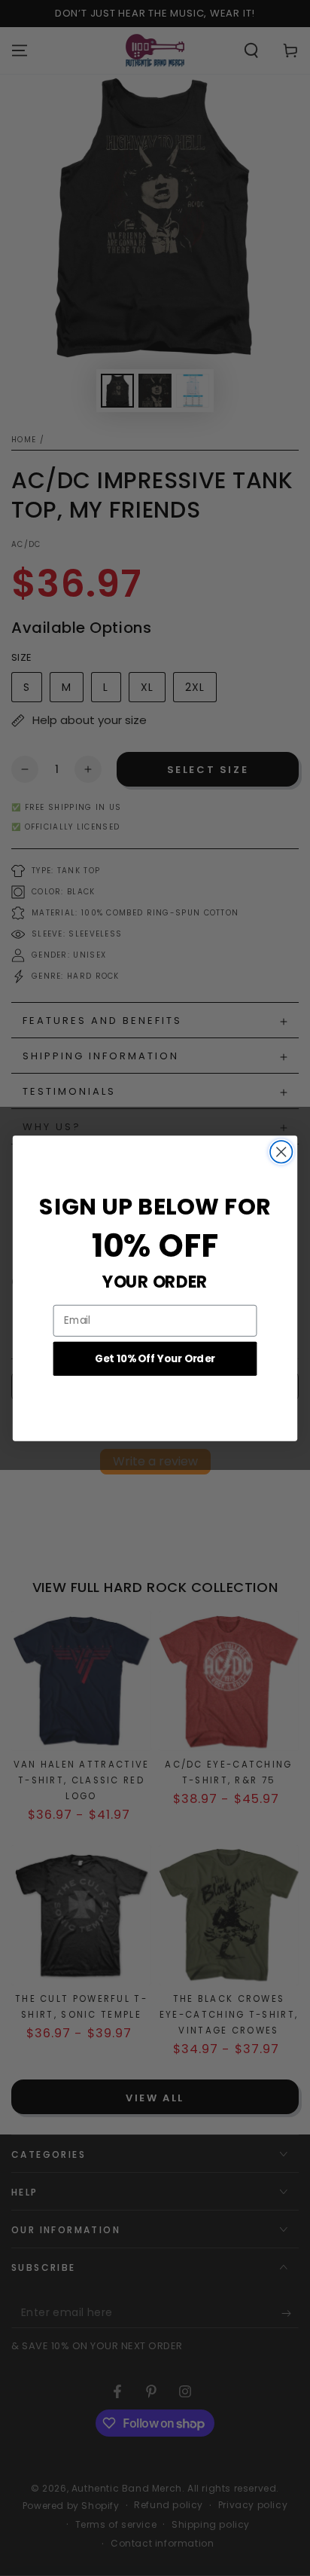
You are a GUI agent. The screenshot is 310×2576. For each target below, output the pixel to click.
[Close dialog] (281, 1152)
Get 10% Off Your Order (155, 1358)
